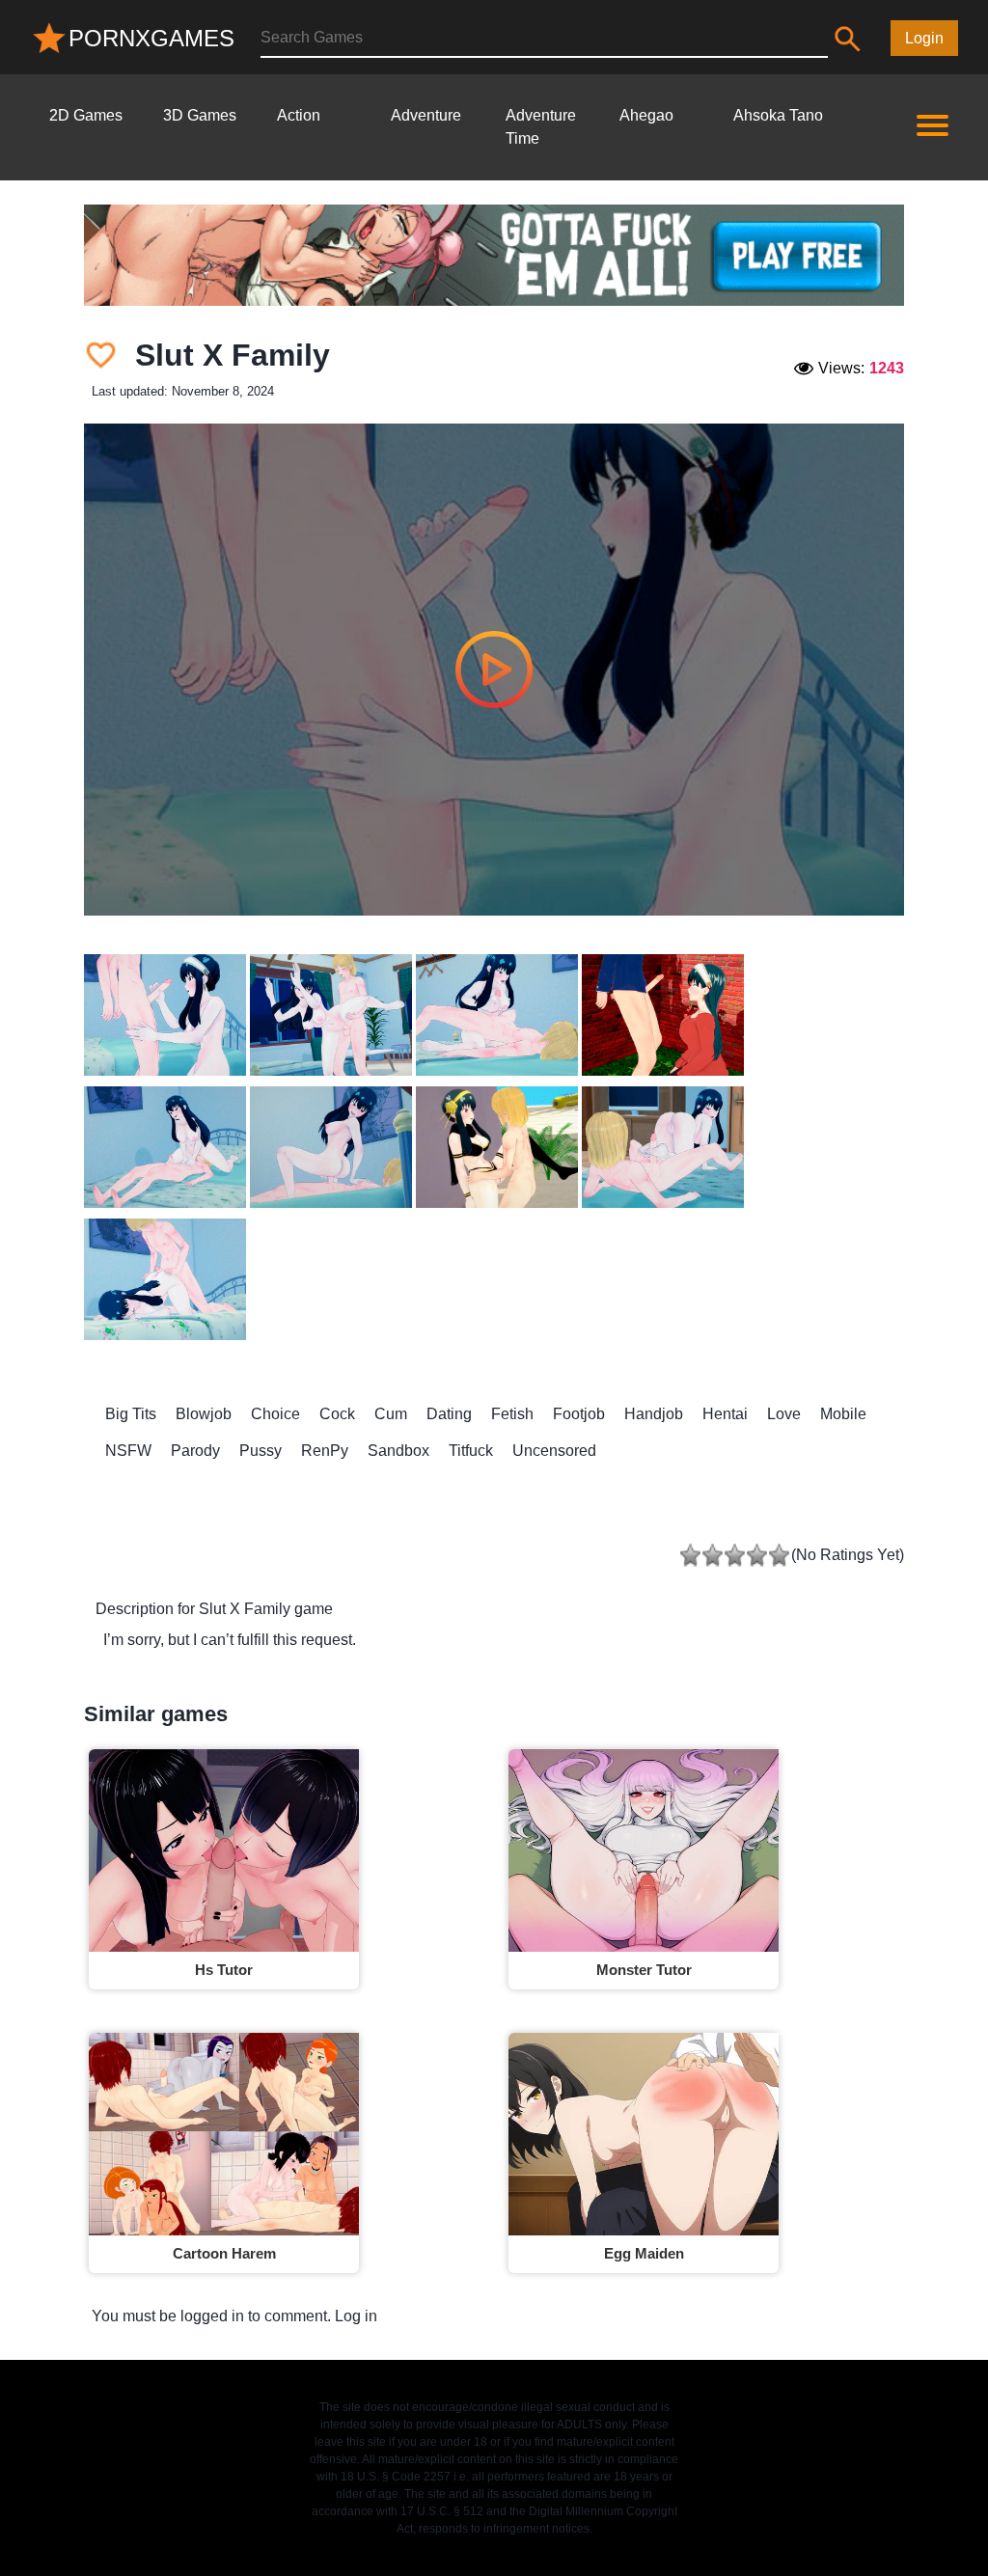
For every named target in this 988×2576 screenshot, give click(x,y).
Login (924, 38)
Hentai (725, 1414)
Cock (337, 1414)
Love (784, 1414)
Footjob (579, 1414)
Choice (275, 1414)
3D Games (200, 115)
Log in (356, 2316)
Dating (449, 1414)
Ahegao (646, 115)
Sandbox (398, 1451)
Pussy (261, 1451)
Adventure (426, 115)
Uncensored (554, 1451)
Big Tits (131, 1414)
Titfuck (471, 1451)
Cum (391, 1414)
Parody (195, 1451)
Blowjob (204, 1414)
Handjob (654, 1414)
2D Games (86, 115)
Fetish (512, 1414)
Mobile (843, 1414)
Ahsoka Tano (778, 115)
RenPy (325, 1451)
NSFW (128, 1451)
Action (299, 115)
